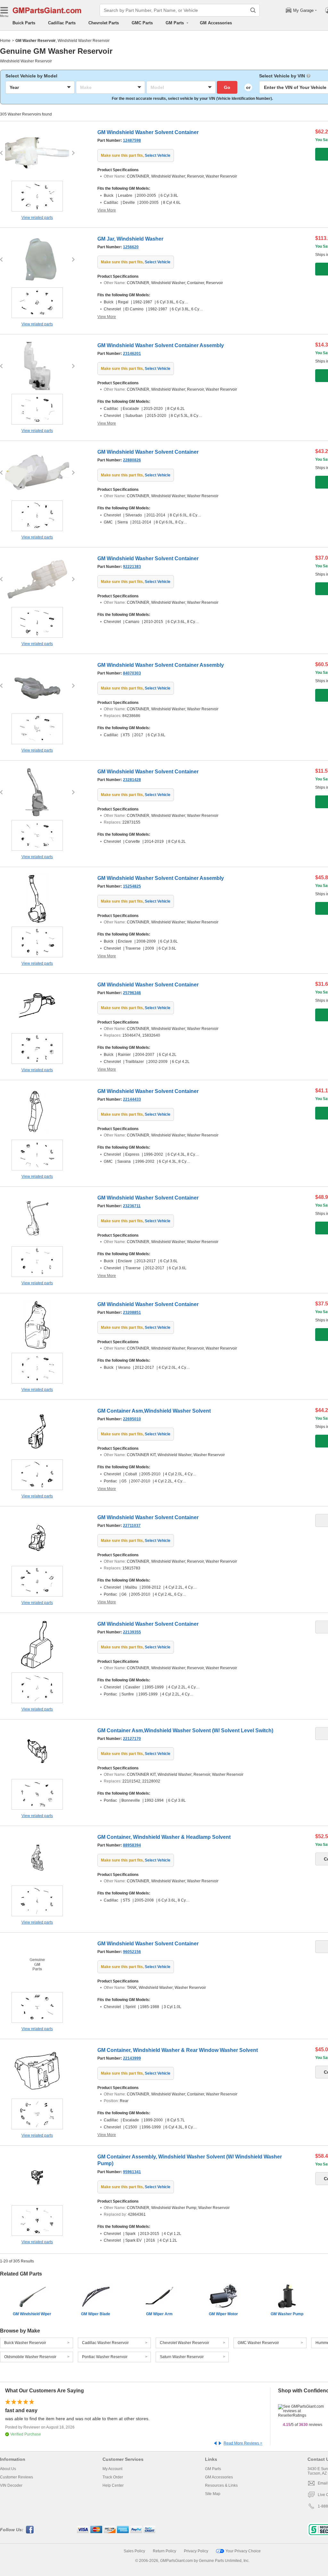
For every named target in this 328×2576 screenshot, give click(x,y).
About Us (8, 2469)
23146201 (132, 354)
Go (227, 87)
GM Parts (213, 2469)
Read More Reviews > (243, 2443)
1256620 (131, 247)
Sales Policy (134, 2551)
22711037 (132, 1526)
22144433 (132, 1099)
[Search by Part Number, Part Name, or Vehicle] (253, 10)
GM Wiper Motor (223, 2314)
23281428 (132, 780)
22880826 (132, 460)
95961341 (132, 2172)
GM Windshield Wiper (32, 2314)
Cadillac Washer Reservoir (105, 2343)
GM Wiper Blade (96, 2314)
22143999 (132, 2058)
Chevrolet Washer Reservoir (184, 2343)
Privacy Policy (196, 2551)
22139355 (132, 1632)
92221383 (132, 567)
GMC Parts (142, 23)
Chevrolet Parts (104, 23)
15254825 (132, 886)
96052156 (132, 1952)
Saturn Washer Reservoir (182, 2357)
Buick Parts (24, 23)
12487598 (132, 140)
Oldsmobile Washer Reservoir (30, 2357)
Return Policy (164, 2551)
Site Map (213, 2494)
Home (5, 41)
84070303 (132, 673)
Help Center (113, 2485)
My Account (112, 2469)
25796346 (132, 993)
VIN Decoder (11, 2485)
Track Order (113, 2477)
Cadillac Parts (62, 23)
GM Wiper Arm (159, 2314)
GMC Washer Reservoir (258, 2343)
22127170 (132, 1739)
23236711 (132, 1206)
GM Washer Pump (287, 2314)
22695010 (132, 1419)
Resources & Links (221, 2485)
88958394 (132, 1845)
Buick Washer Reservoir (25, 2343)
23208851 (132, 1312)
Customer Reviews (16, 2477)
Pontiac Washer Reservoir (105, 2357)
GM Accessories (216, 23)
